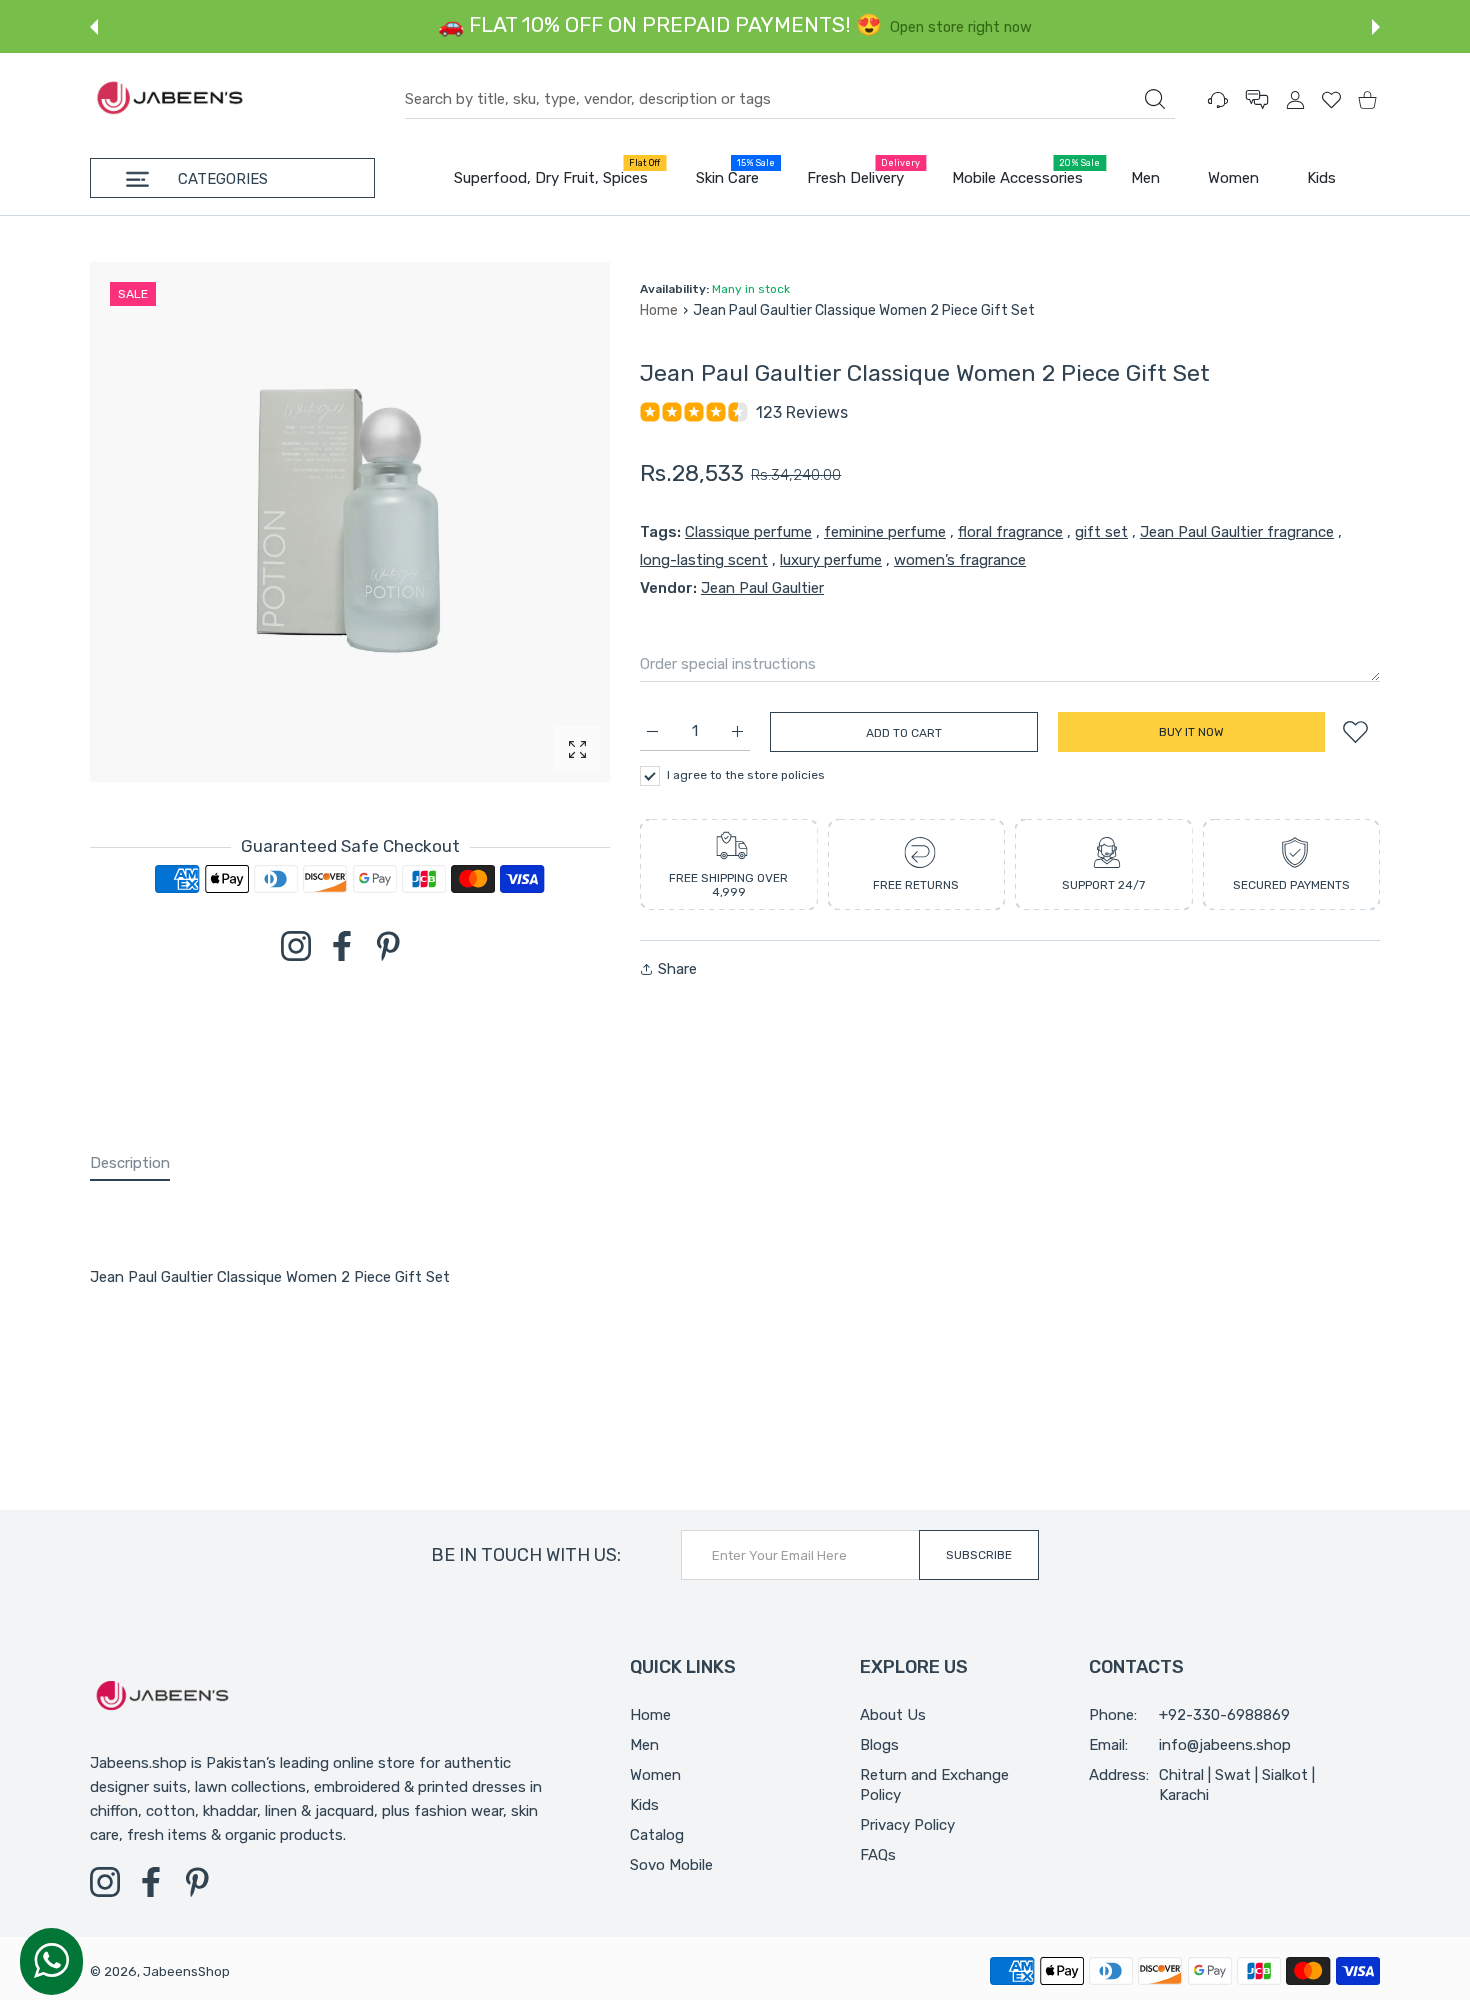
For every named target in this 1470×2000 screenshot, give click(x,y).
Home (659, 310)
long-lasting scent (704, 560)
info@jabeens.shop (1225, 1745)
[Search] (1155, 99)
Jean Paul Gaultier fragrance (1237, 532)
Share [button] (677, 969)
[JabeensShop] (170, 99)
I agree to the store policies (746, 775)
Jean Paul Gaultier (762, 588)
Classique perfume (748, 532)
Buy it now (1191, 732)
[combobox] (790, 100)
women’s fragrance (960, 560)
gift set (1101, 532)
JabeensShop (186, 1971)
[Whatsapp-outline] (51, 1960)
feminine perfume (885, 532)
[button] (94, 27)
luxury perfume (831, 560)
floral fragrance (1010, 532)
